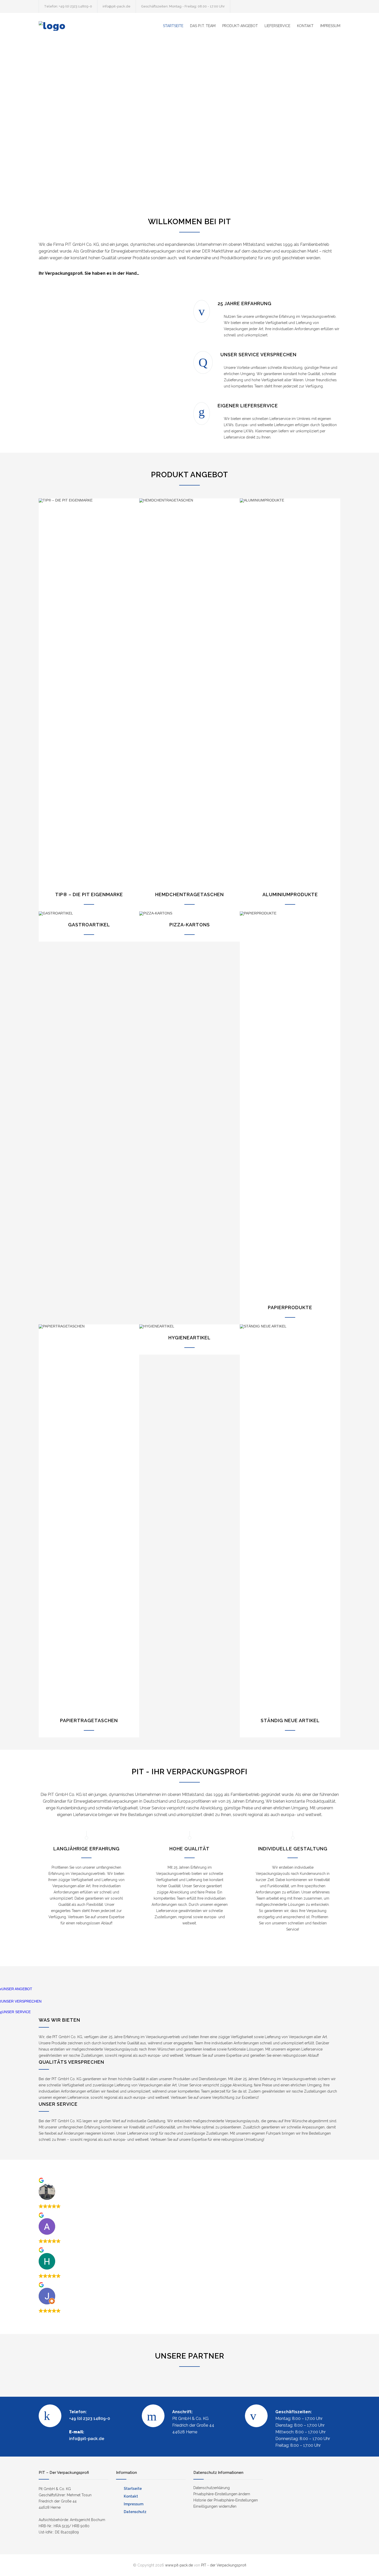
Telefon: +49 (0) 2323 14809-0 (68, 6)
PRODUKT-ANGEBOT (240, 26)
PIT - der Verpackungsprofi (224, 2565)
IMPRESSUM (330, 26)
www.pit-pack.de (179, 2565)
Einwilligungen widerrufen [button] (215, 2506)
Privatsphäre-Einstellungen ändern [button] (222, 2494)
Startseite (133, 2489)
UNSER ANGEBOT (17, 1989)
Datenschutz (135, 2512)
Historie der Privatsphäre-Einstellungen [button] (226, 2500)
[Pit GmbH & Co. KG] (86, 26)
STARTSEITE (173, 26)
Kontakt (131, 2496)
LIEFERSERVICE (277, 26)
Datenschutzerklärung (212, 2488)
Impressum (134, 2504)
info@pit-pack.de (117, 6)
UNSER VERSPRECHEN (21, 2001)
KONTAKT (305, 26)
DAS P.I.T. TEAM (203, 26)
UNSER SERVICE (16, 2012)
